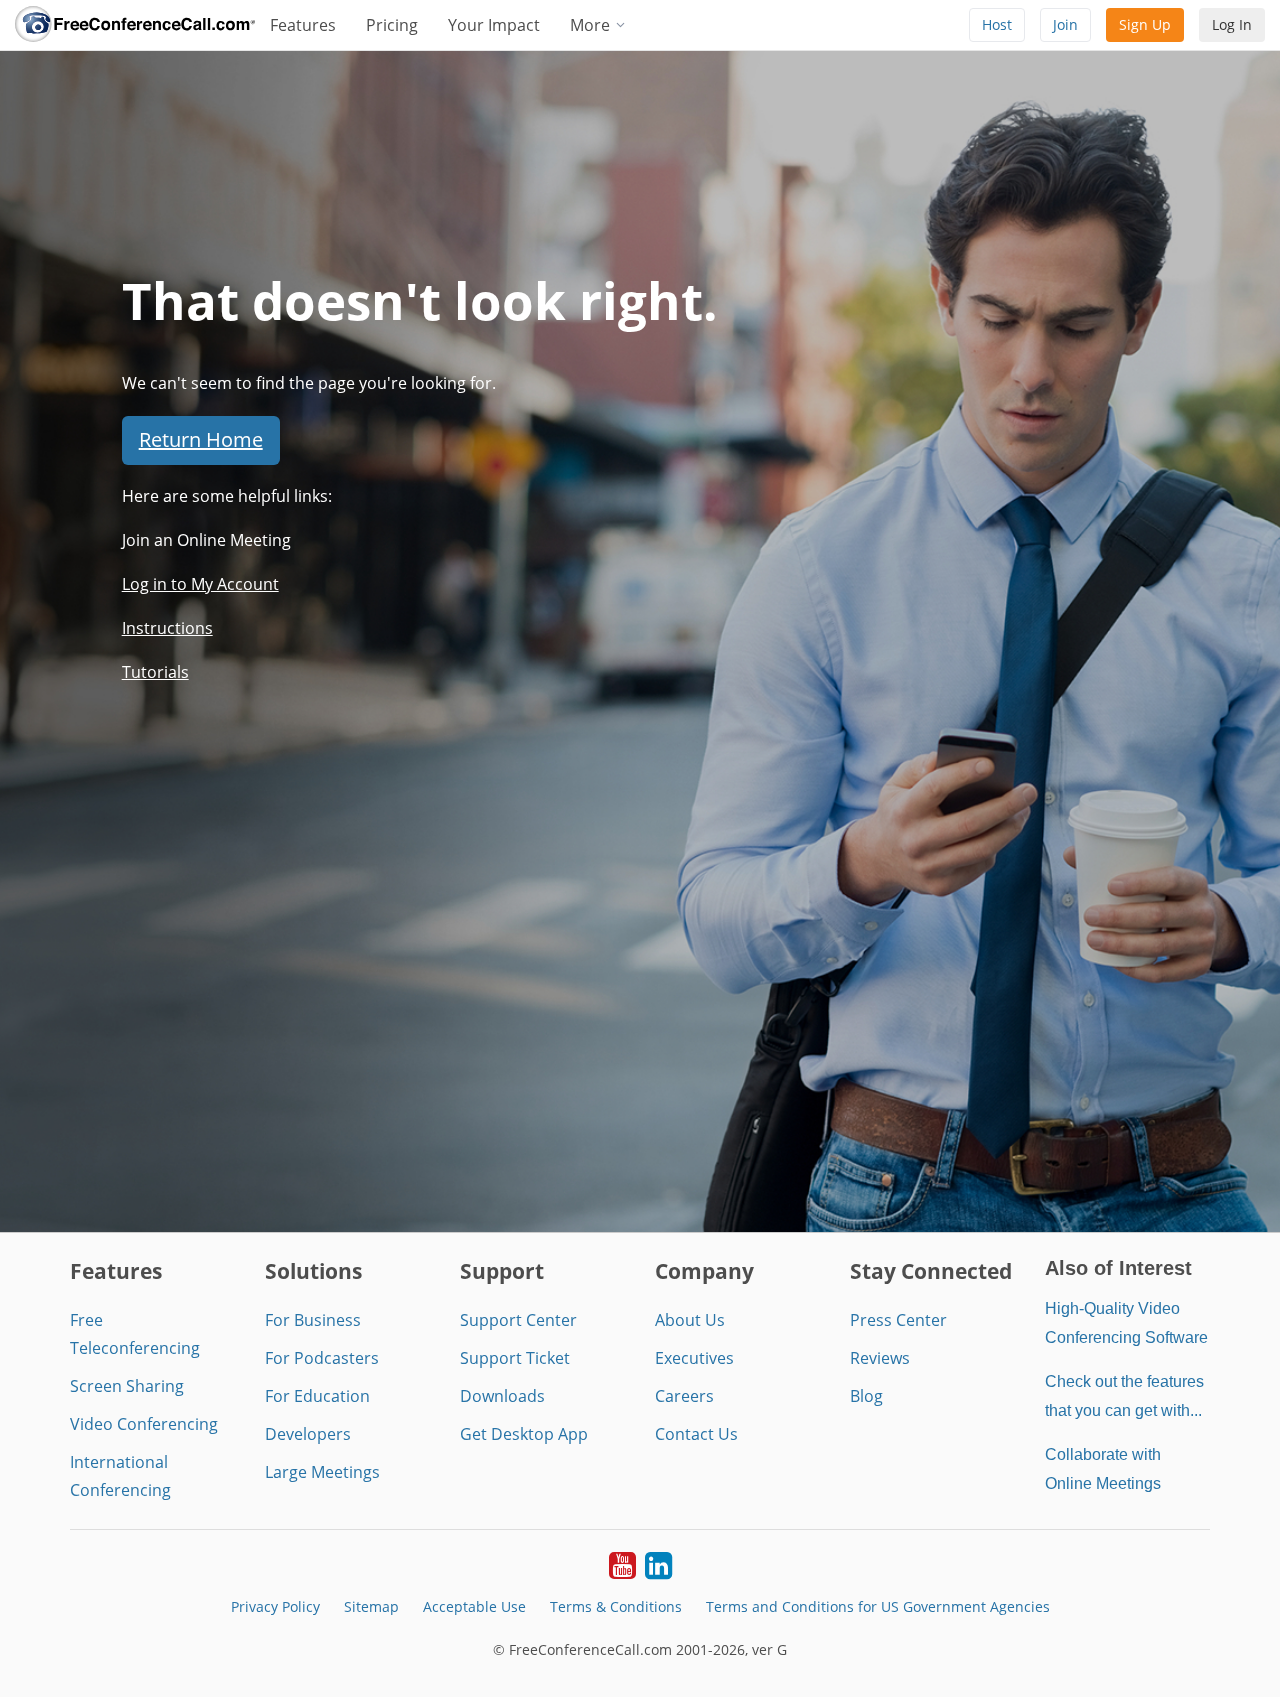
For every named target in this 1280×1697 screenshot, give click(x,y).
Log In (1232, 24)
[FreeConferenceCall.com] (135, 25)
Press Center (898, 1320)
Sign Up (1145, 24)
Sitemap (371, 1606)
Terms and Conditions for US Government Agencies (878, 1606)
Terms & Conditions (616, 1606)
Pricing (392, 25)
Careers (684, 1396)
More (592, 25)
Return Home (201, 439)
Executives (694, 1358)
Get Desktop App (524, 1434)
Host (997, 24)
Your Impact (494, 25)
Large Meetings (322, 1472)
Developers (308, 1434)
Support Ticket (515, 1358)
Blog (866, 1396)
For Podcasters (322, 1358)
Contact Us (696, 1434)
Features (303, 25)
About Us (690, 1320)
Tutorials (155, 672)
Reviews (880, 1358)
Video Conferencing (144, 1424)
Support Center (518, 1320)
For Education (317, 1396)
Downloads (502, 1396)
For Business (313, 1320)
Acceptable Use (474, 1606)
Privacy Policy (275, 1606)
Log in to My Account (200, 584)
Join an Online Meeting (206, 540)
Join (1065, 24)
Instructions (167, 628)
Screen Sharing (127, 1386)
